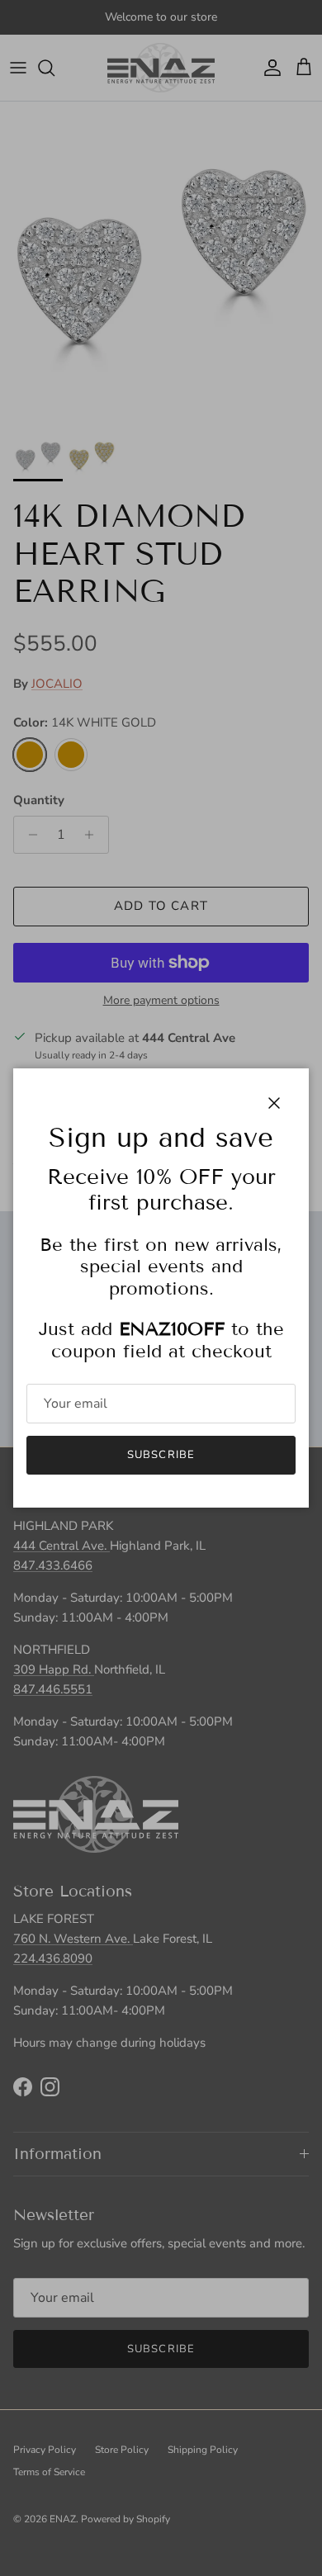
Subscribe (161, 1455)
